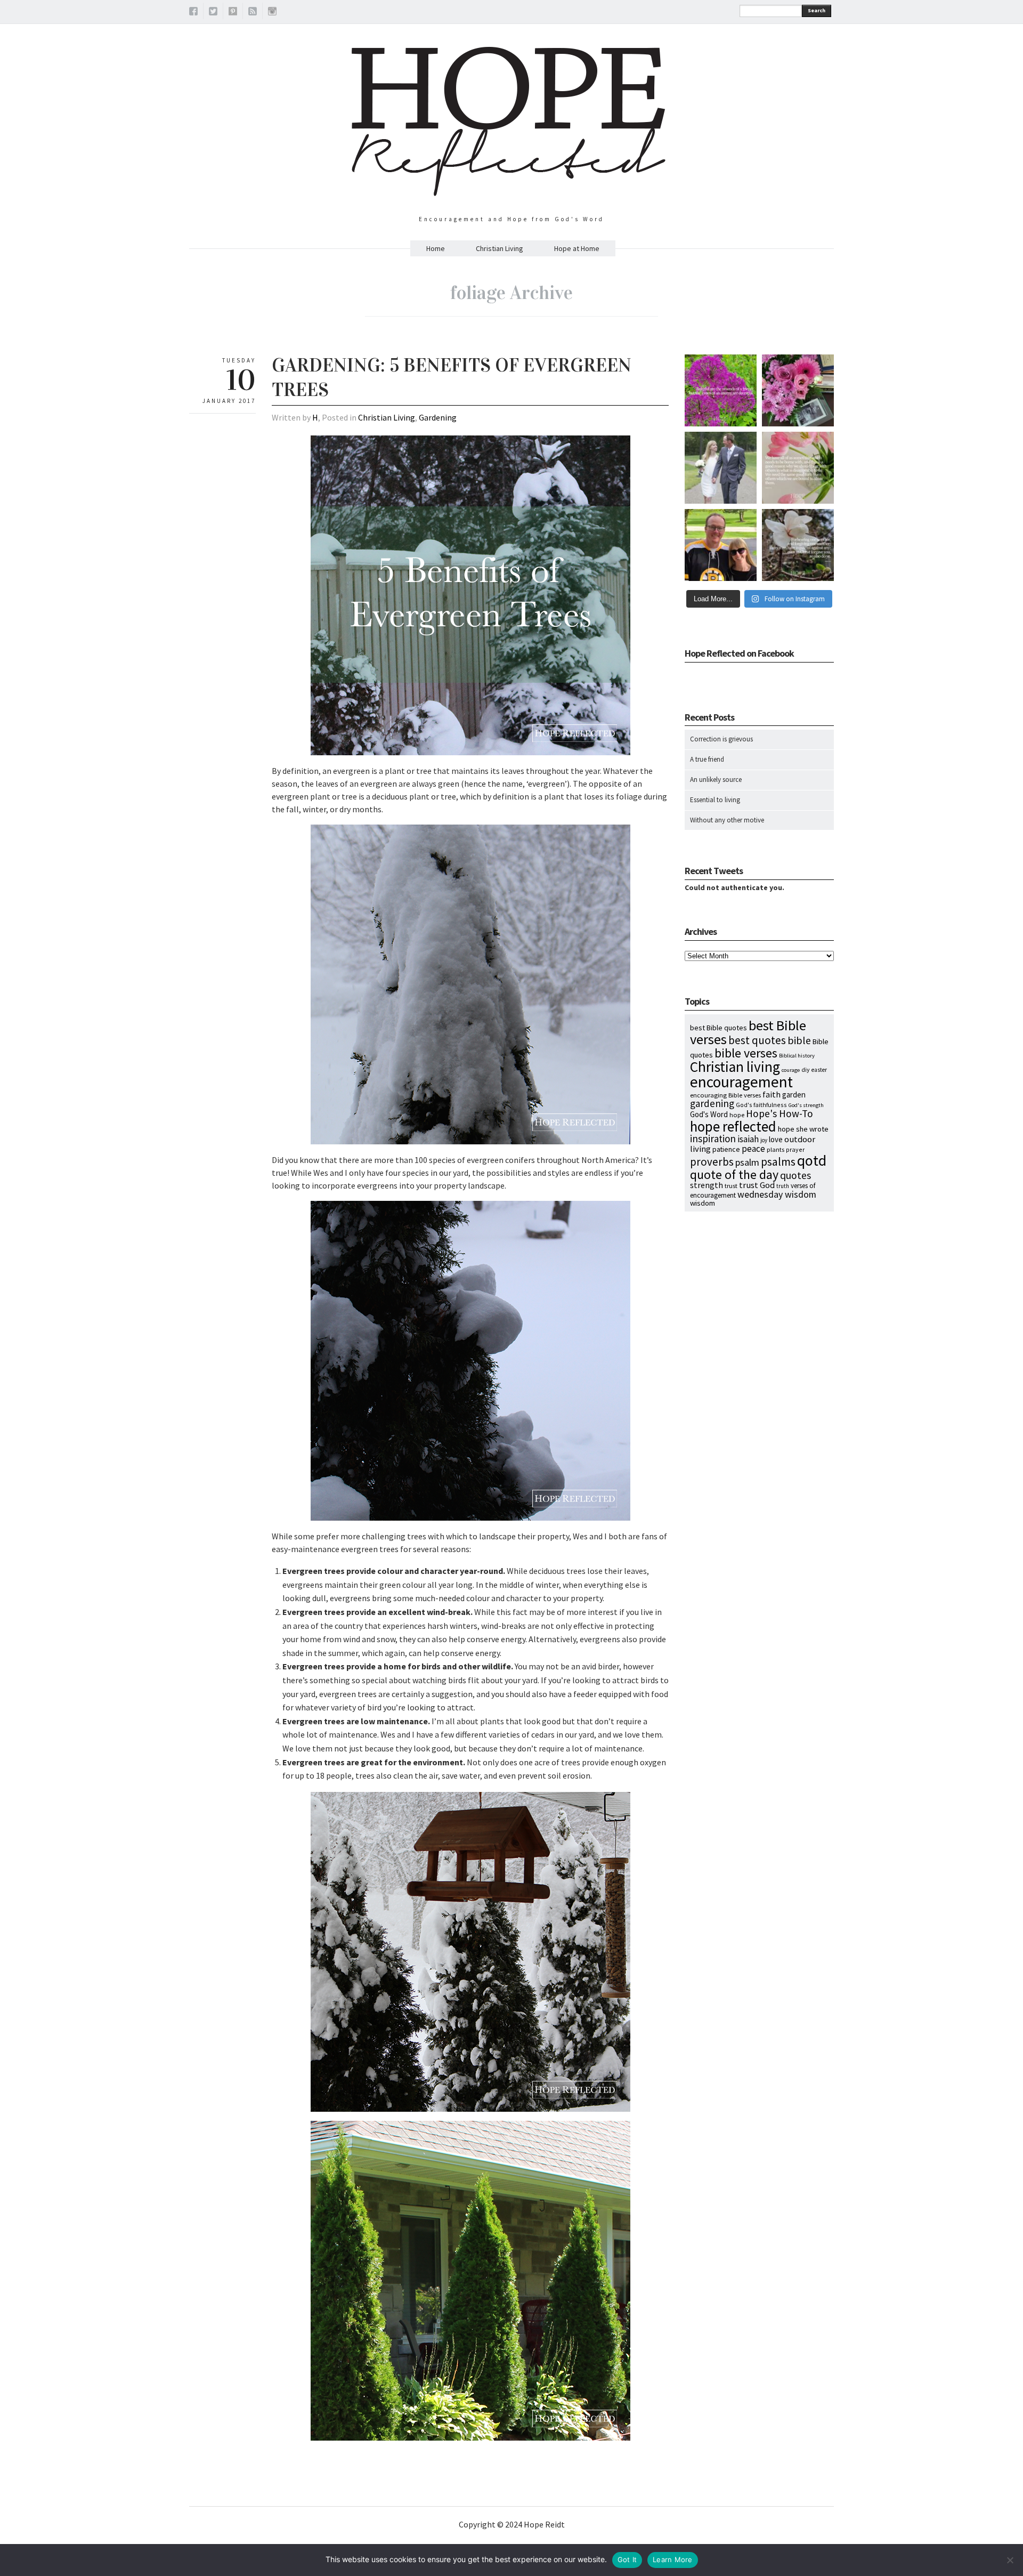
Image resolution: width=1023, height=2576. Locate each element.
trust (731, 1186)
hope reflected (733, 1126)
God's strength (806, 1105)
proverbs (712, 1162)
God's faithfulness (761, 1105)
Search (817, 10)
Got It (627, 2559)
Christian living (735, 1067)
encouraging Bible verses (725, 1095)
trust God (757, 1185)
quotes (795, 1175)
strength (707, 1185)
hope (737, 1115)
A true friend (707, 759)
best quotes (757, 1040)
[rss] (253, 13)
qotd (812, 1161)
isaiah (748, 1139)
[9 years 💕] (721, 468)
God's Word (709, 1114)
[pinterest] (233, 13)
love (776, 1139)
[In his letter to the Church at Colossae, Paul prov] (798, 545)
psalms (778, 1162)
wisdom (703, 1203)
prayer (795, 1149)
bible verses (746, 1053)
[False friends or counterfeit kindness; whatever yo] (721, 390)
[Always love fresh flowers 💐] (798, 390)
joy (764, 1140)
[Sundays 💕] (721, 545)
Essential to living (715, 800)
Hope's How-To (780, 1113)
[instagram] (272, 13)
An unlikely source (716, 780)
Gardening (438, 417)
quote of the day (734, 1174)
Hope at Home (577, 248)
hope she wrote (803, 1129)
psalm (747, 1162)
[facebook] (193, 13)
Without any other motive (727, 820)
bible (799, 1040)
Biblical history (797, 1056)
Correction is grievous (721, 739)
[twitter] (213, 13)
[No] (1010, 2560)
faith (772, 1094)
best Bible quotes (718, 1028)
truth (783, 1186)
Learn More (673, 2559)
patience (726, 1149)
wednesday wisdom (777, 1194)
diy (806, 1069)
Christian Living (500, 248)
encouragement (741, 1082)
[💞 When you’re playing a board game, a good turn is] (798, 468)
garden (794, 1095)
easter (819, 1070)
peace (753, 1149)
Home (436, 248)
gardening (712, 1103)
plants (776, 1149)
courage (791, 1070)
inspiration (713, 1138)
